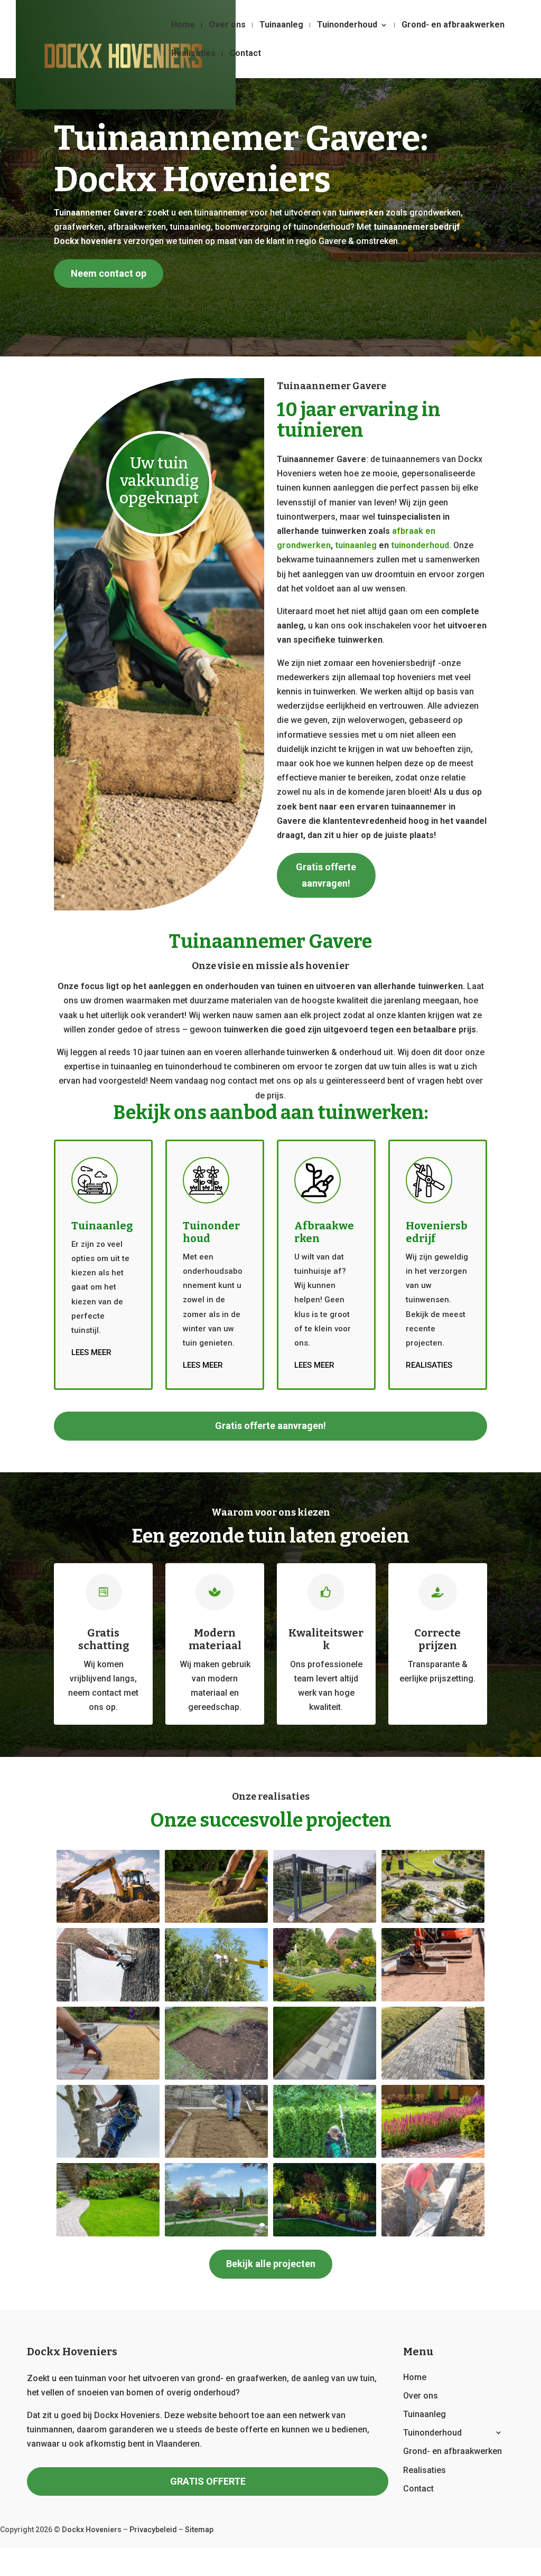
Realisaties (193, 54)
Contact (245, 54)
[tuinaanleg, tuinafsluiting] (325, 1920)
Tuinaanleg (281, 25)
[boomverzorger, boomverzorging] (108, 1999)
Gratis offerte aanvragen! (326, 875)
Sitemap (199, 2530)
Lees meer (91, 1352)
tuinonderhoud (420, 545)
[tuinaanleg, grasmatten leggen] (216, 1920)
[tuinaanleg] (325, 1999)
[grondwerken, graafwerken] (108, 1920)
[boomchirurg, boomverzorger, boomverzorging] (108, 2155)
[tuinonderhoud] (325, 2155)
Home (183, 25)
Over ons (227, 25)
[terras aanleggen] (325, 2077)
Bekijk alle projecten (271, 2264)
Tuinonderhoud (347, 25)
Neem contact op (109, 273)
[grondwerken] (216, 2155)
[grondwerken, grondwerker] (433, 2234)
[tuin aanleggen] (216, 2234)
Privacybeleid (153, 2530)
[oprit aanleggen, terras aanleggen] (108, 2077)
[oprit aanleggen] (433, 2077)
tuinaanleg (356, 545)
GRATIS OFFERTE (208, 2481)
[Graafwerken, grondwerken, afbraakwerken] (433, 1999)
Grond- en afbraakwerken (453, 25)
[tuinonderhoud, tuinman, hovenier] (433, 1920)
